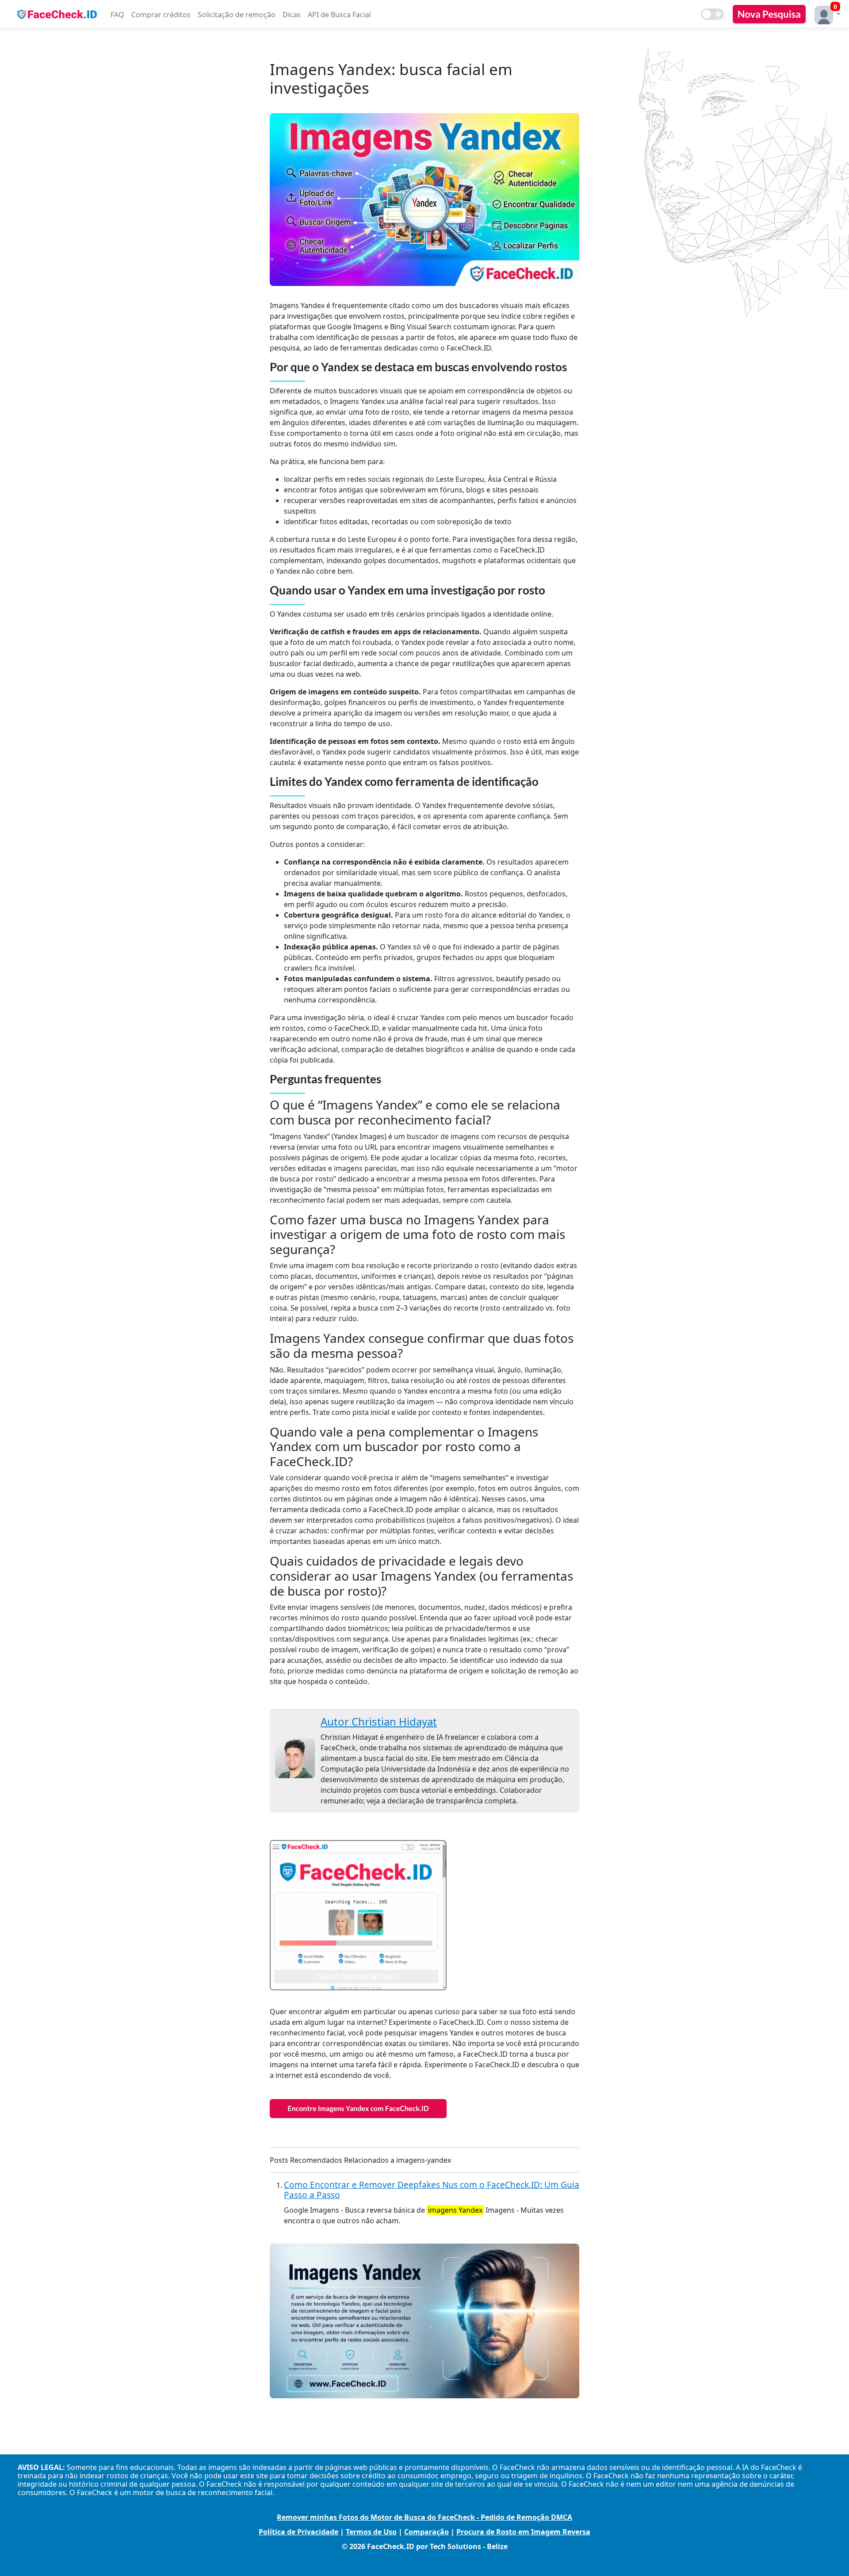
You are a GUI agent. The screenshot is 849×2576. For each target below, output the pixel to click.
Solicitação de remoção (237, 15)
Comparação (426, 2532)
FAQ (117, 15)
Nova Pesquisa (769, 14)
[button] (825, 14)
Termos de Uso (371, 2532)
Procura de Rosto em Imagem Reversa (523, 2532)
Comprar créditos (161, 15)
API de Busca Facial (339, 15)
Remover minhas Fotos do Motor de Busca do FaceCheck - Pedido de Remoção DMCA (424, 2517)
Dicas (292, 15)
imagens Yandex (455, 2210)
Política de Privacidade (298, 2532)
